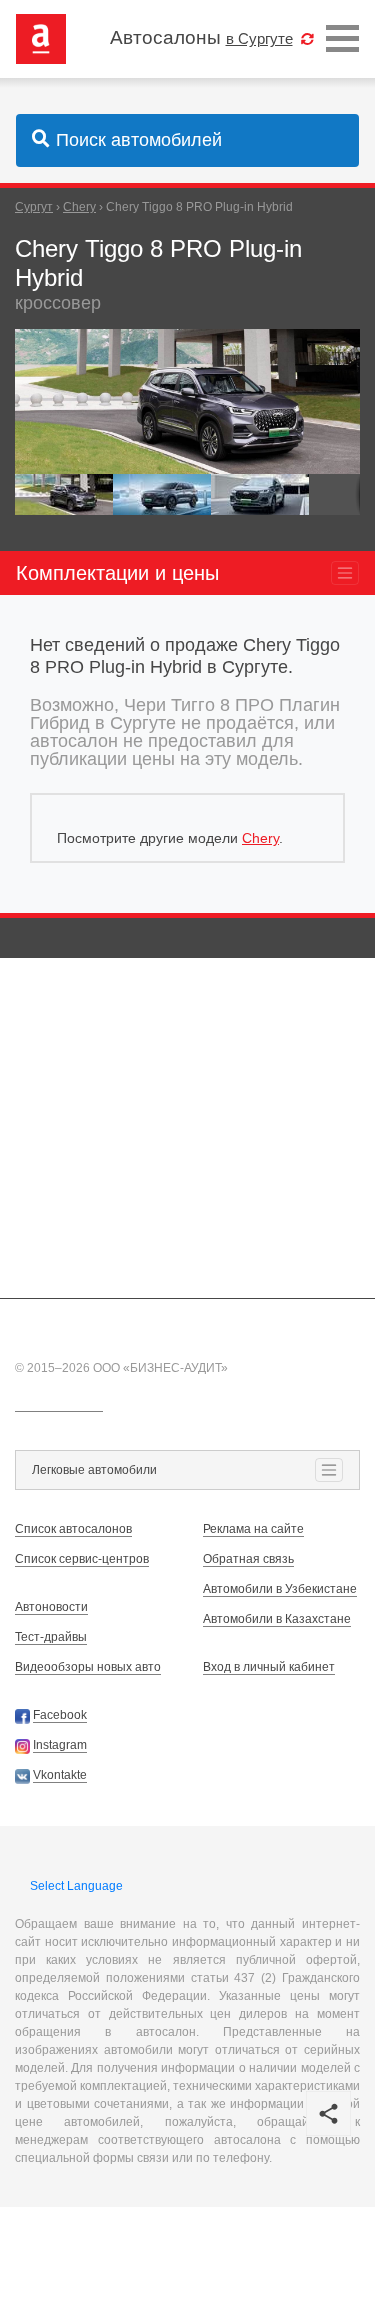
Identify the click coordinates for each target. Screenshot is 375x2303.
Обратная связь (248, 1559)
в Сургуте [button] (259, 38)
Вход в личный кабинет (269, 1667)
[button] (342, 347)
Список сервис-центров (82, 1559)
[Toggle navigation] (342, 39)
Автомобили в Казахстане (277, 1619)
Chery (260, 838)
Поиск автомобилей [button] (139, 140)
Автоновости (51, 1607)
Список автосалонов (73, 1529)
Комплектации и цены (117, 573)
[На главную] (41, 38)
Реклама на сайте (253, 1529)
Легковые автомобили (94, 1470)
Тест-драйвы (51, 1637)
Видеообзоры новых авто (88, 1667)
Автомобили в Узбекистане (280, 1589)
